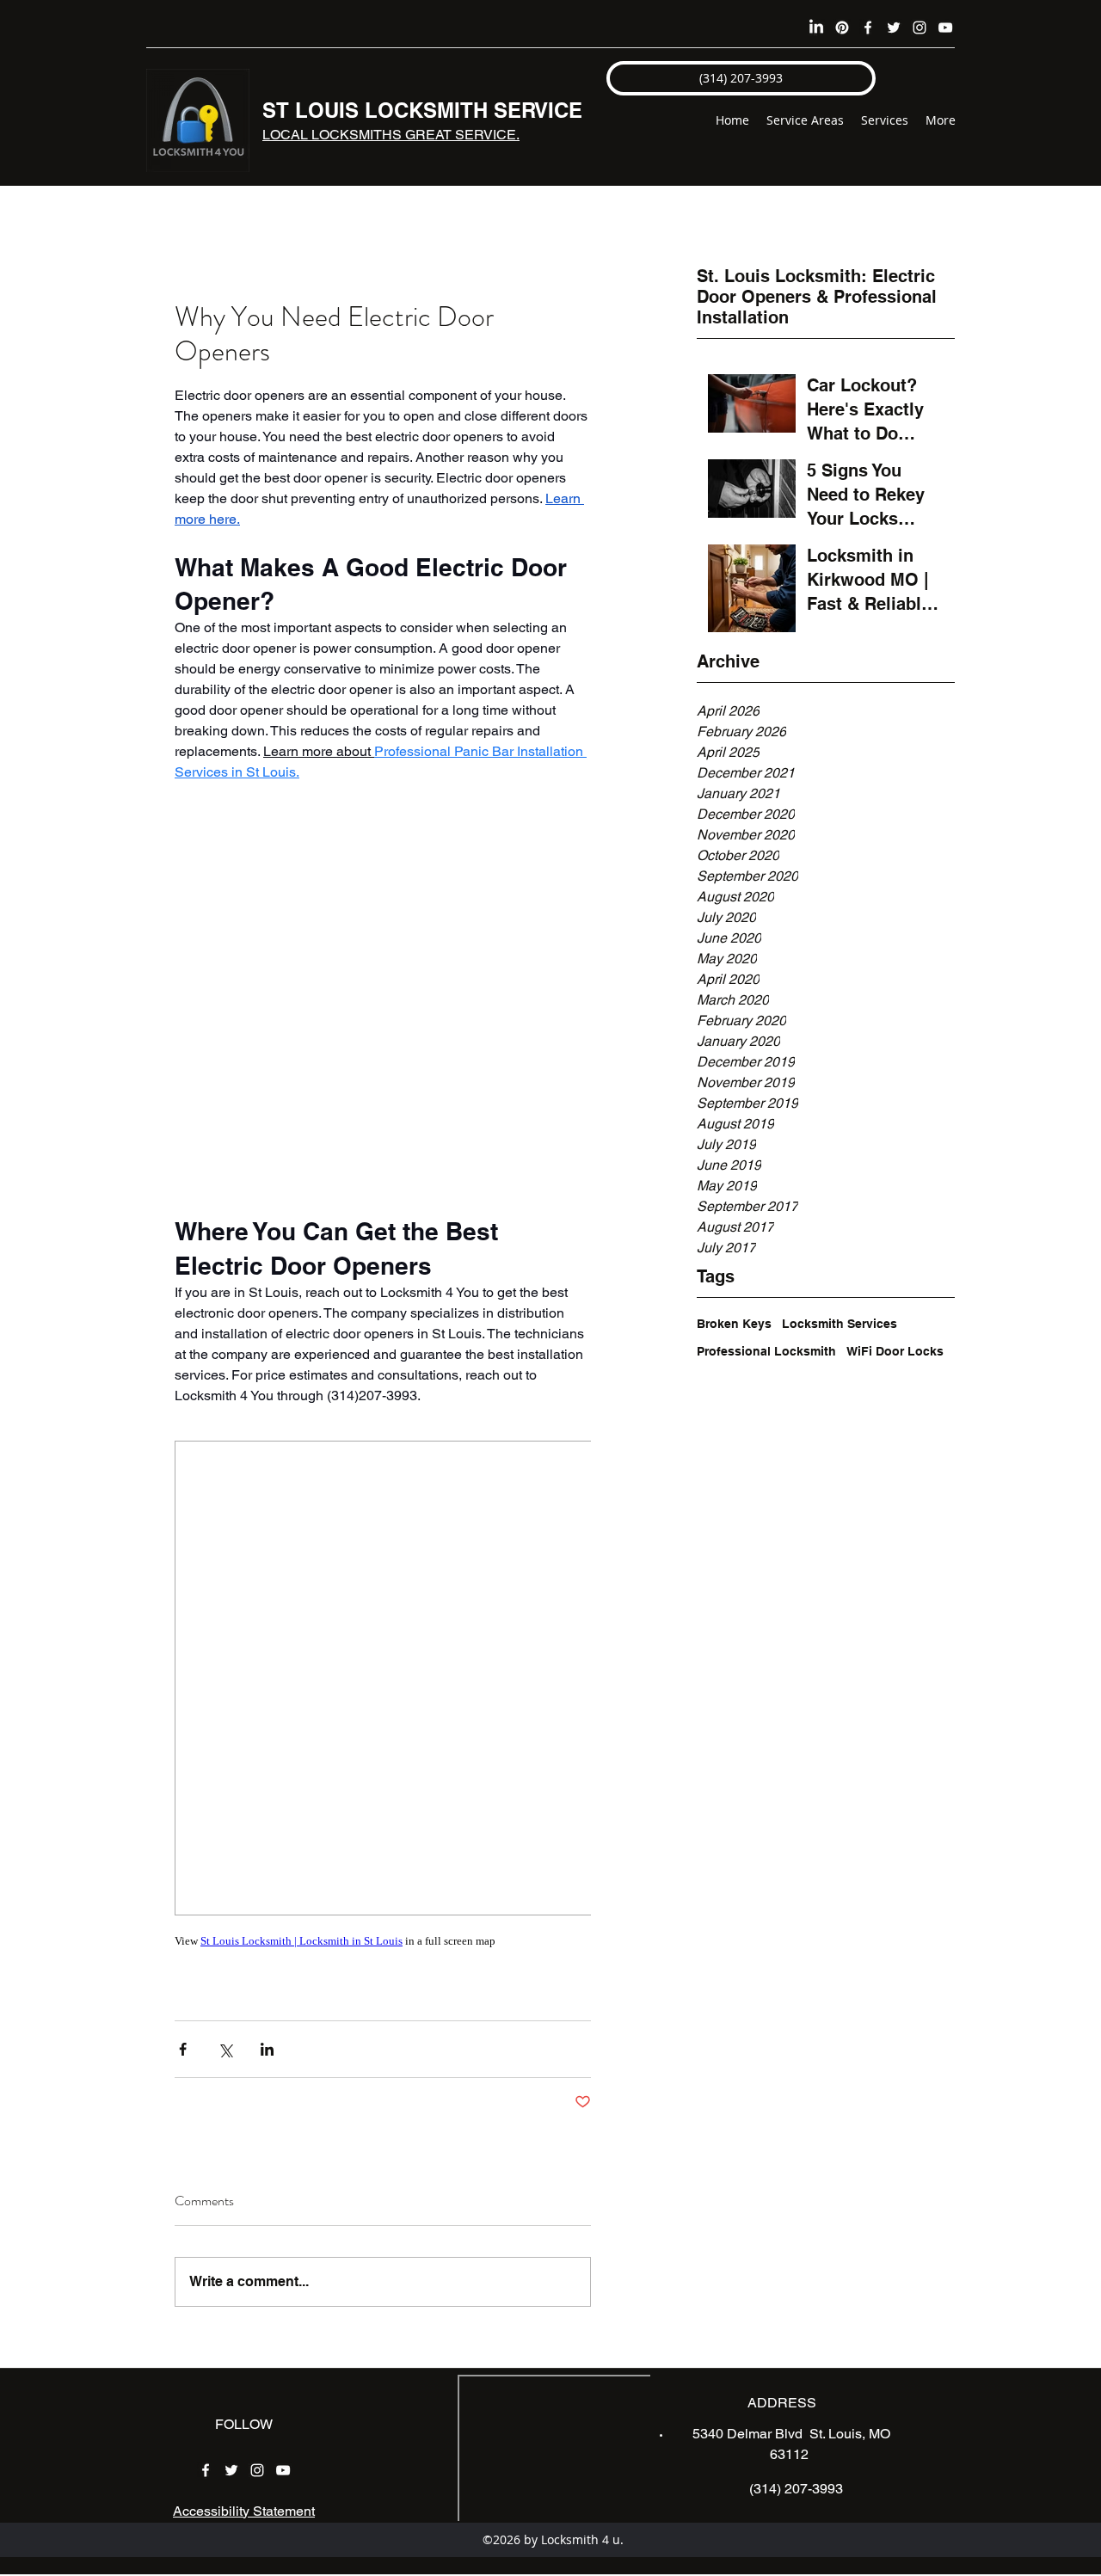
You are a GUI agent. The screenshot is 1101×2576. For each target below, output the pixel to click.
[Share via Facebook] (183, 2049)
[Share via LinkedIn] (267, 2049)
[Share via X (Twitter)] (225, 2049)
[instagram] (920, 28)
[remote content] (383, 999)
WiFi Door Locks (895, 1351)
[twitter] (894, 28)
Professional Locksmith (766, 1351)
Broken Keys (734, 1324)
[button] (741, 78)
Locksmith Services (840, 1324)
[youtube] (945, 28)
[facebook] (868, 28)
